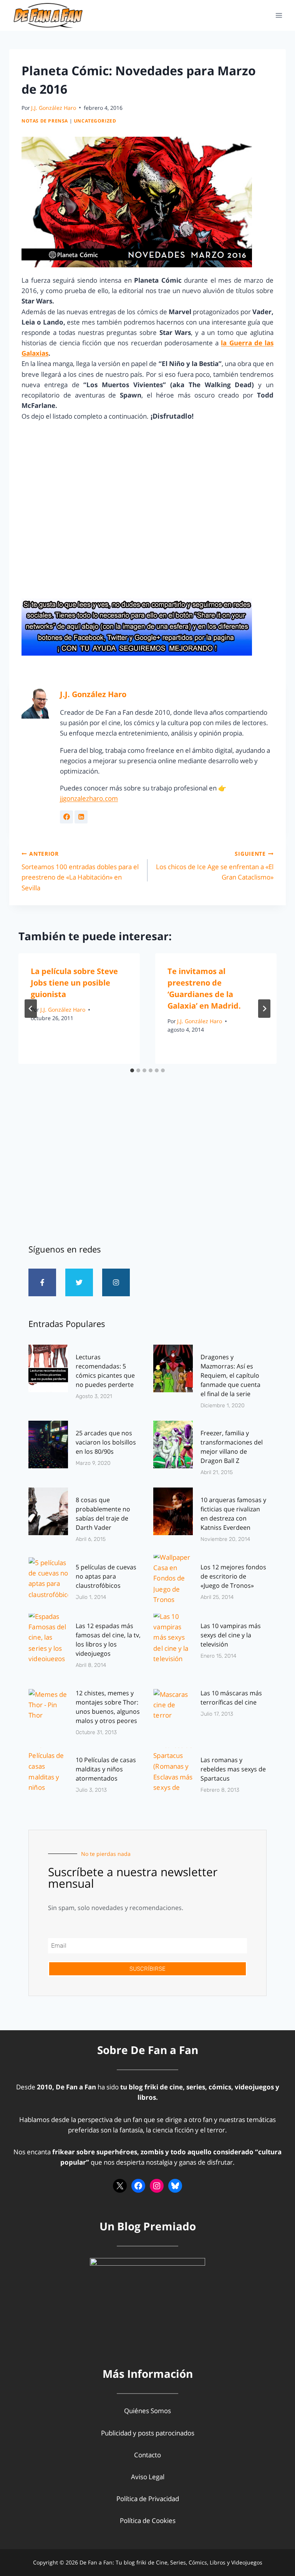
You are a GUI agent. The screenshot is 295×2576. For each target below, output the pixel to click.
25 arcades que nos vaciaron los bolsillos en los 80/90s (106, 1442)
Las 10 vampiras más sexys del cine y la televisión (231, 1635)
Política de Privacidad (148, 2499)
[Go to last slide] (31, 1009)
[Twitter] (79, 1282)
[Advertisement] (147, 1168)
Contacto (147, 2455)
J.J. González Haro (54, 108)
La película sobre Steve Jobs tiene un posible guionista (74, 983)
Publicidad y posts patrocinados (148, 2433)
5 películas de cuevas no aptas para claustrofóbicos (106, 1576)
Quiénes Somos (147, 2411)
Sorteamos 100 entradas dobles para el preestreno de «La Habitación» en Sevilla (80, 871)
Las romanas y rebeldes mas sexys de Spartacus (233, 1769)
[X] (120, 2186)
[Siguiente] (264, 1009)
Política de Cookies (148, 2521)
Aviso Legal (148, 2477)
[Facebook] (138, 2186)
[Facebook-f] (42, 1282)
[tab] (132, 1070)
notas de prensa (45, 121)
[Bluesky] (175, 2186)
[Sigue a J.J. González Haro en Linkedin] (81, 817)
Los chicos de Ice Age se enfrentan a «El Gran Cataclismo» (215, 866)
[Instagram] (116, 1282)
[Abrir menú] (279, 15)
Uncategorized (95, 121)
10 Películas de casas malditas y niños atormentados (106, 1769)
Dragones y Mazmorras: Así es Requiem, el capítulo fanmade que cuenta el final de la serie (230, 1375)
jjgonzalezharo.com (89, 798)
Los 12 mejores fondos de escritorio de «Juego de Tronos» (233, 1576)
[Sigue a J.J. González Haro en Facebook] (66, 817)
